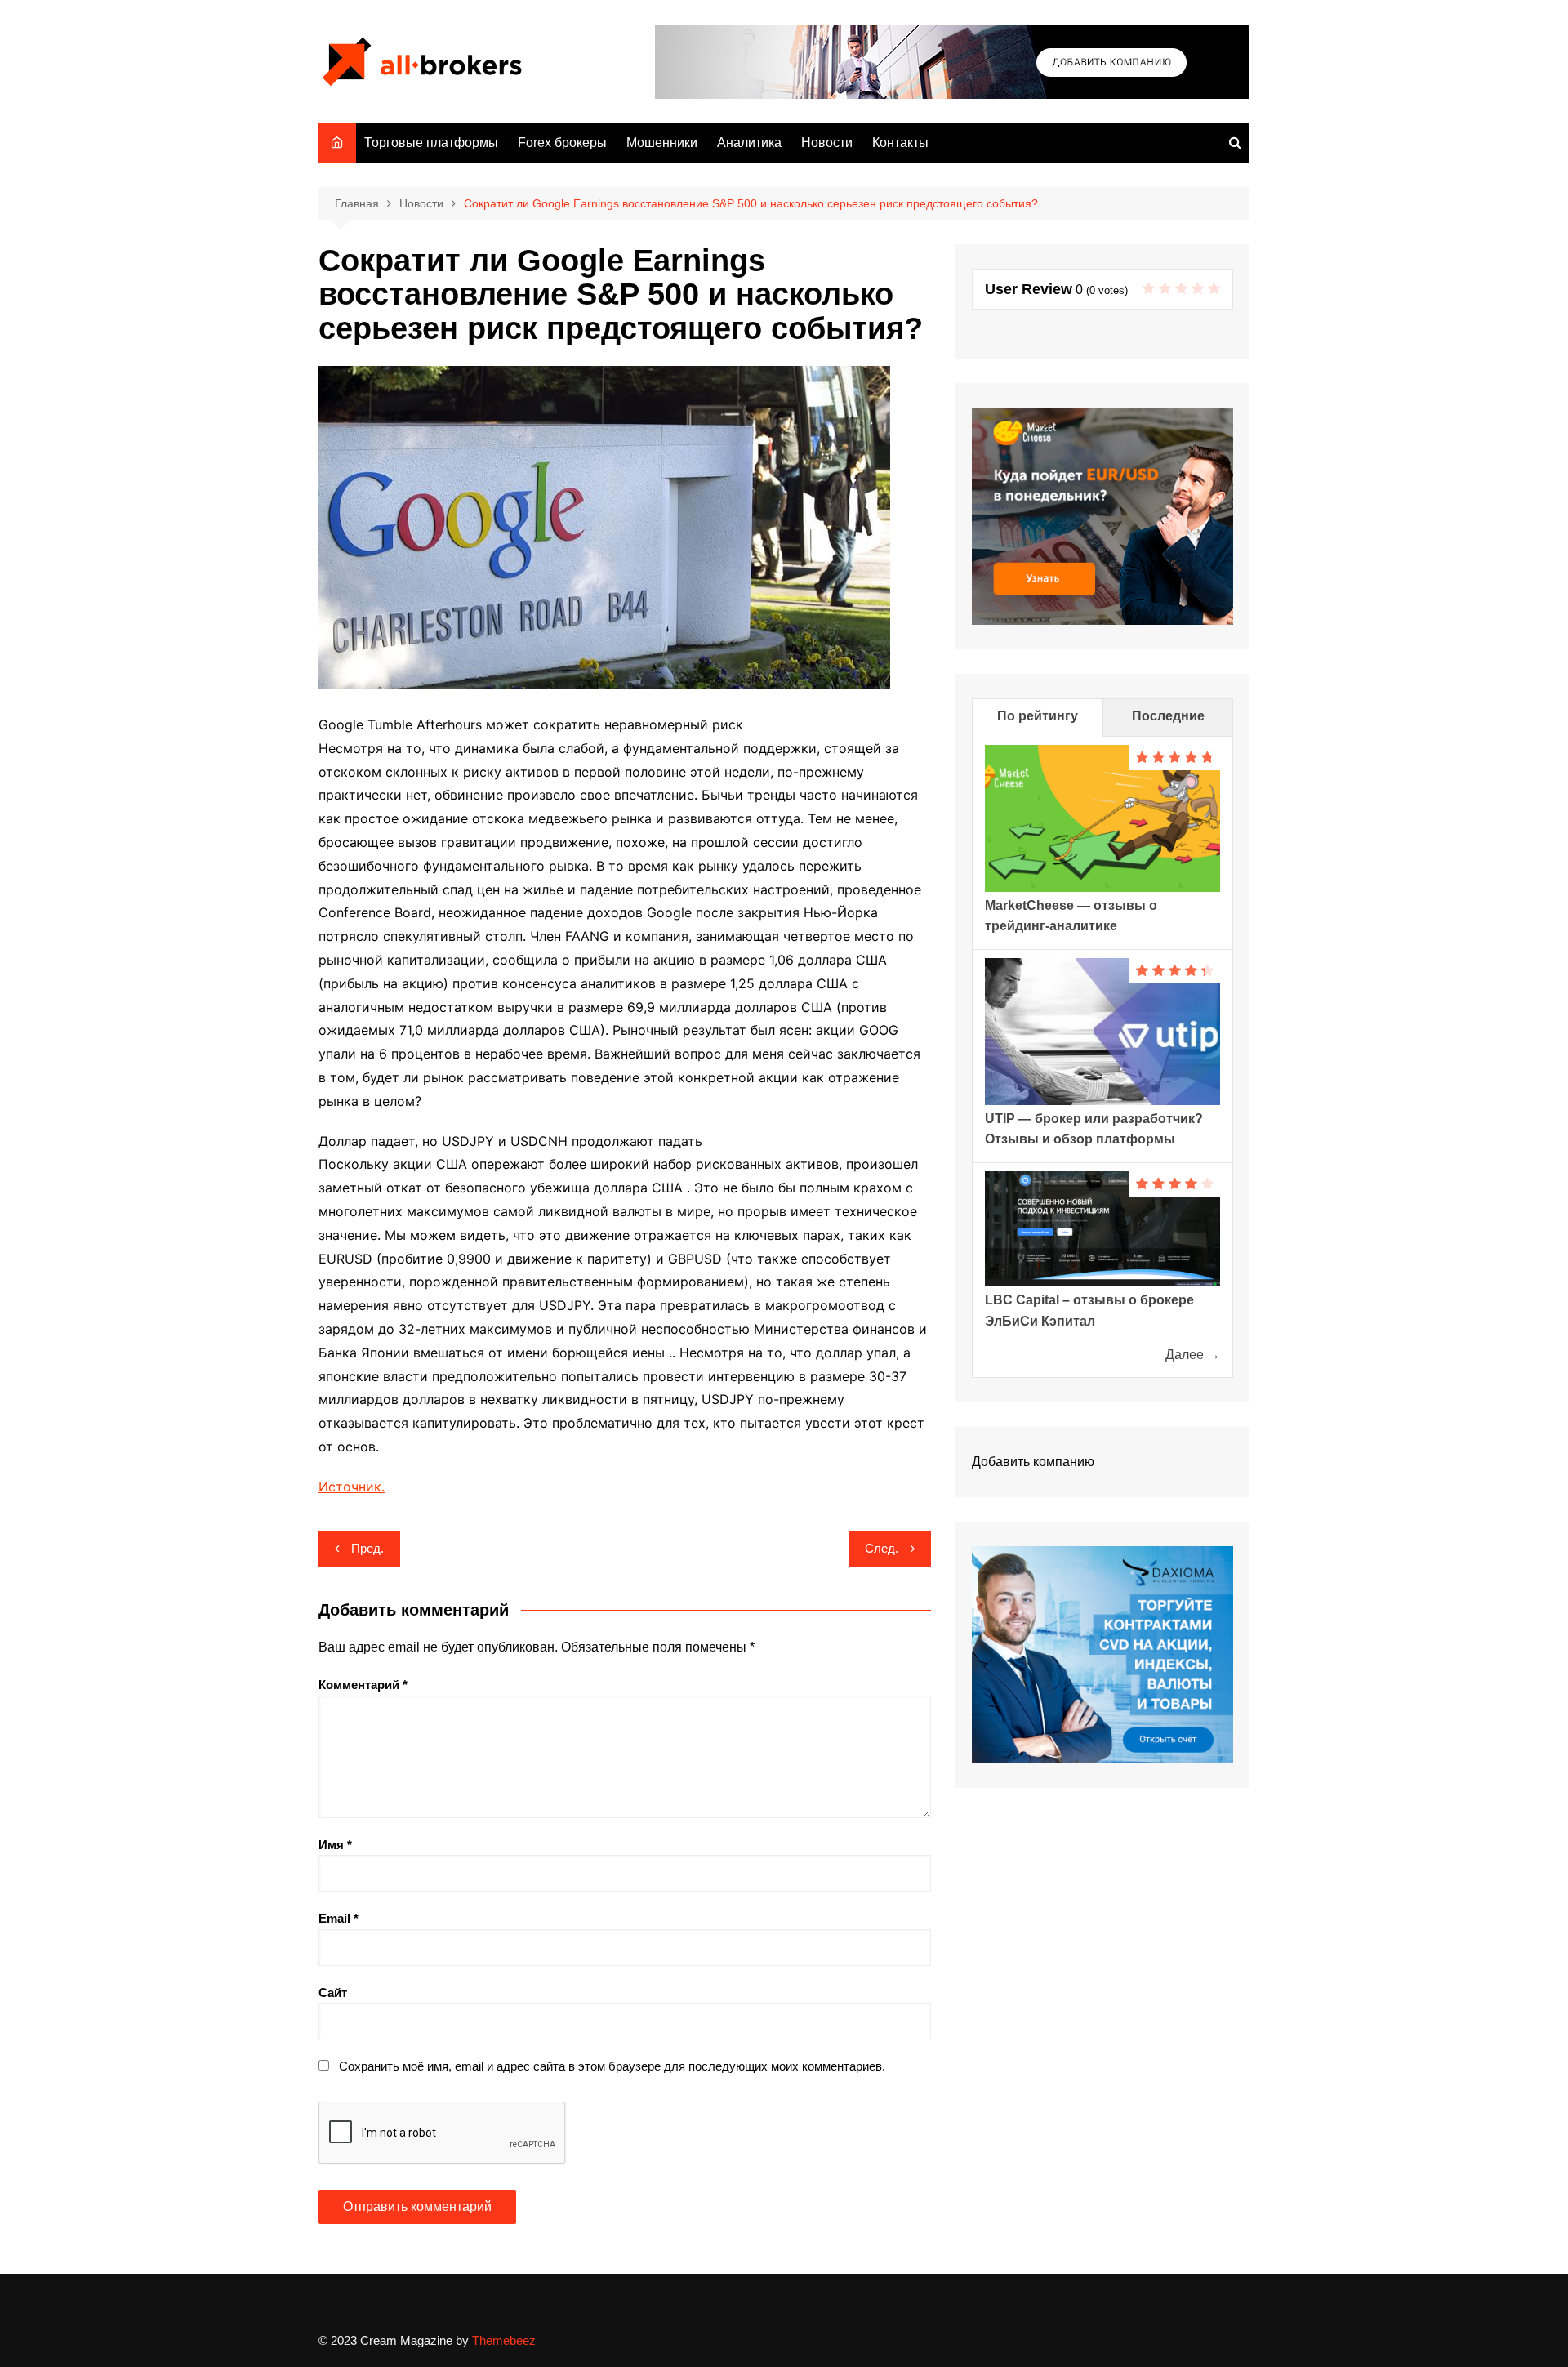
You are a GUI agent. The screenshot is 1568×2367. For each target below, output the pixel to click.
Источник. (352, 1487)
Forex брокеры (562, 143)
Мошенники (662, 143)
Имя (335, 1845)
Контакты (900, 143)
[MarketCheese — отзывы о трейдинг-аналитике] (1102, 817)
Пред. (367, 1548)
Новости (827, 143)
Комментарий (363, 1685)
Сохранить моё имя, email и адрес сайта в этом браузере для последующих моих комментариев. (612, 2066)
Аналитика (749, 143)
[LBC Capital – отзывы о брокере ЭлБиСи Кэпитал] (1102, 1228)
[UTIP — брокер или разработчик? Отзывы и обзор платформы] (1102, 1030)
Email (339, 1918)
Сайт (333, 1993)
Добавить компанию (1033, 1462)
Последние (1168, 716)
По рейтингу (1038, 716)
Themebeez (504, 2340)
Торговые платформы (431, 143)
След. (882, 1548)
